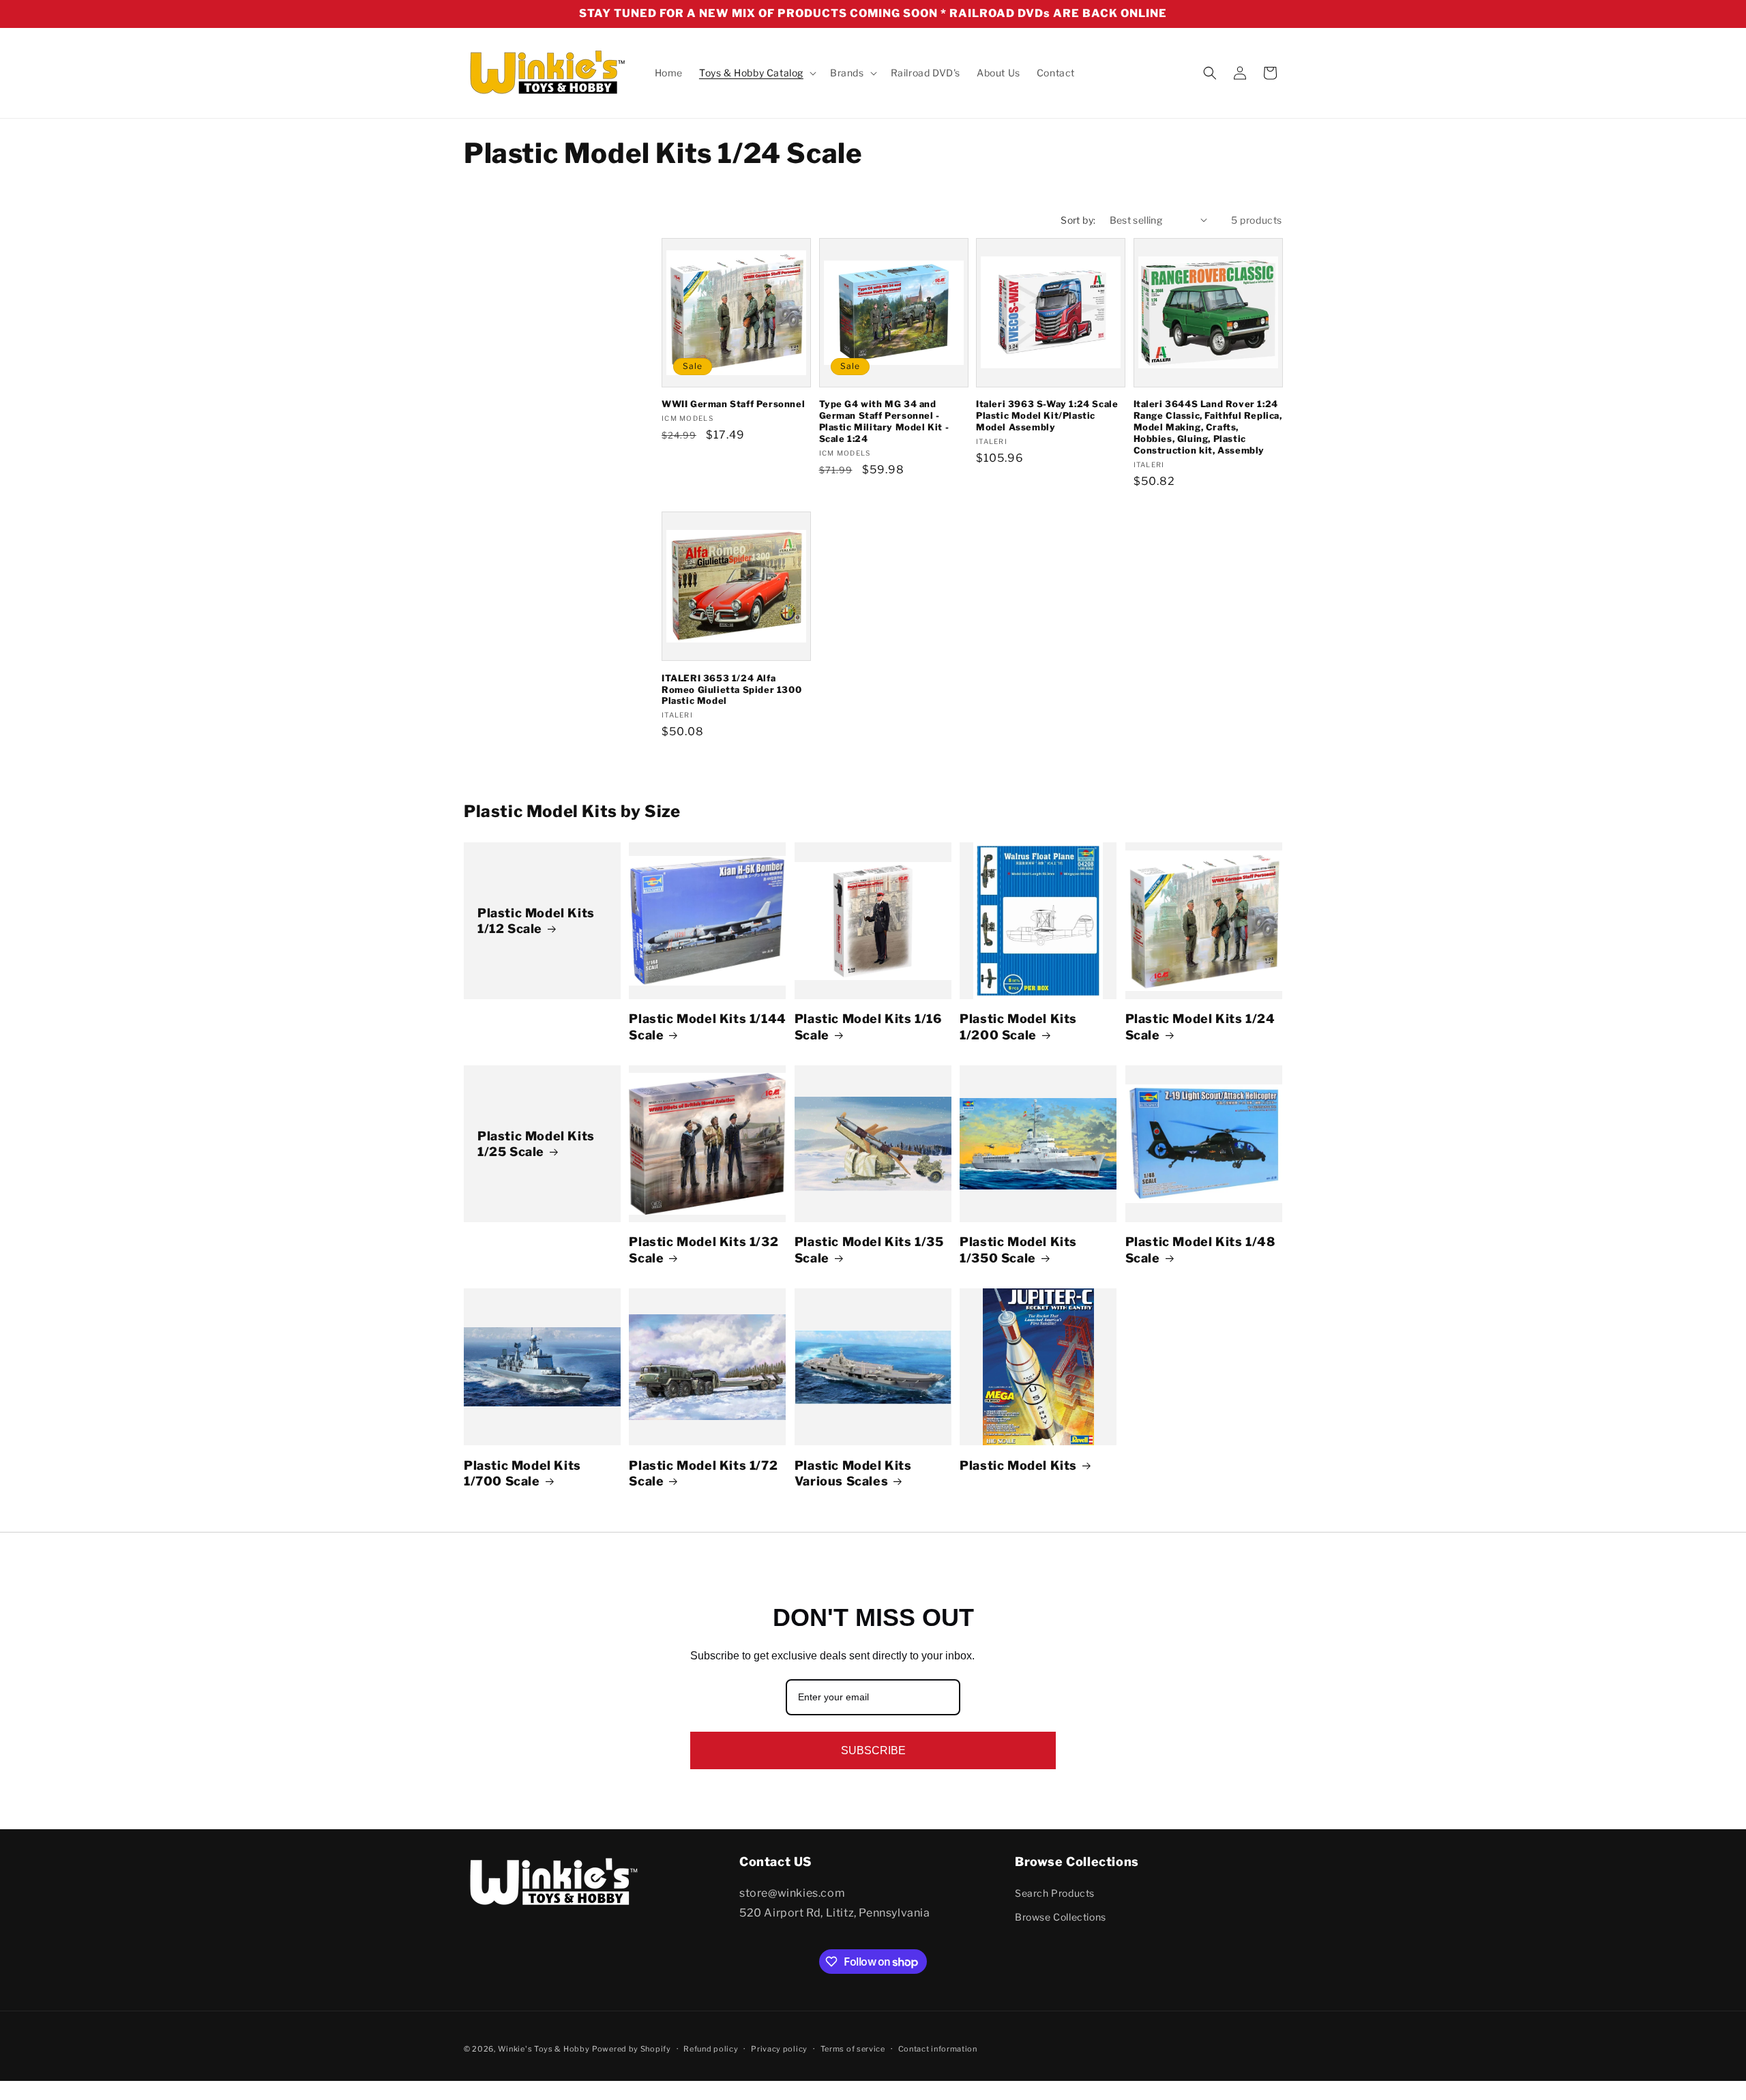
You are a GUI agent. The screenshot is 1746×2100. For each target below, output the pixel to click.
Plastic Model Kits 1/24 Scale (1200, 1026)
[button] (756, 73)
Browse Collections (1061, 1917)
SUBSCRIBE (873, 1750)
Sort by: (1078, 220)
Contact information (938, 2049)
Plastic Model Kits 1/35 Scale (869, 1249)
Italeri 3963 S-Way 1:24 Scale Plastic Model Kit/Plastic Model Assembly (1047, 415)
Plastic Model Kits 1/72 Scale (703, 1473)
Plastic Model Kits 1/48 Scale (1200, 1249)
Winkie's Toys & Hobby (544, 2049)
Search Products (1055, 1893)
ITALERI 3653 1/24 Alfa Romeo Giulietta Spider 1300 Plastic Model (731, 690)
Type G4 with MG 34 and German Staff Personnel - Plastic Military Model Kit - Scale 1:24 (884, 421)
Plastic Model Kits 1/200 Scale (1018, 1026)
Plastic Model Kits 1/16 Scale (868, 1026)
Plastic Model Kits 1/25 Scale (536, 1144)
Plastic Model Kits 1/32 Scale (704, 1249)
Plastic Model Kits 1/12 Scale (536, 921)
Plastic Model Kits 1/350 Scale (1018, 1249)
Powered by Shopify (632, 2049)
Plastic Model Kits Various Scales (853, 1473)
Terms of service (853, 2049)
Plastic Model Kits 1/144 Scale (707, 1026)
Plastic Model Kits (1018, 1465)
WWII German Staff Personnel (733, 404)
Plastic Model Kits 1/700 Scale (522, 1473)
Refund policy (711, 2049)
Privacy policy (779, 2049)
